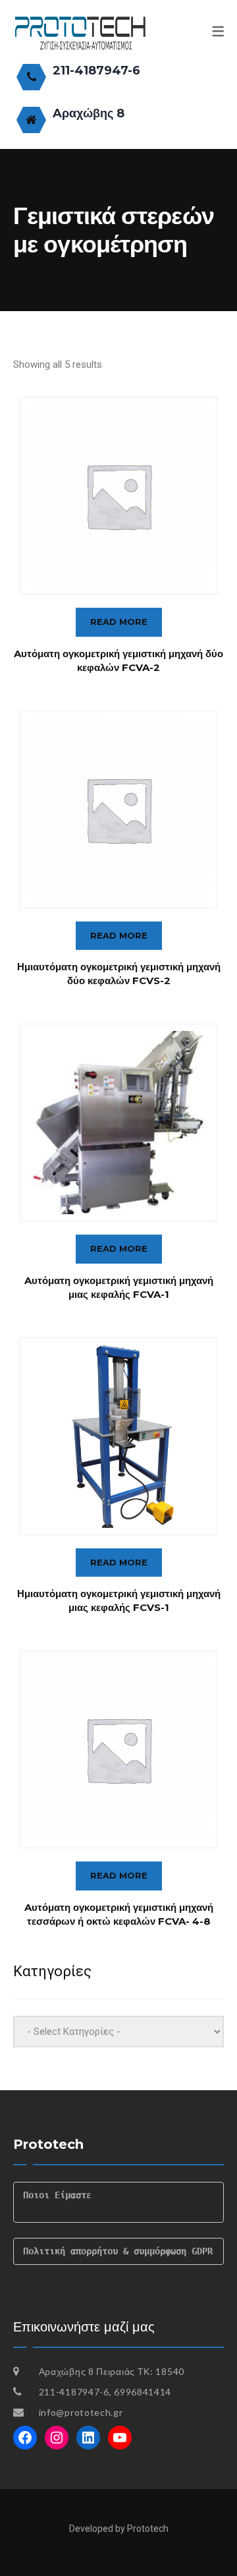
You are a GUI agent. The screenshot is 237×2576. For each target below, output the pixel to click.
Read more (119, 622)
